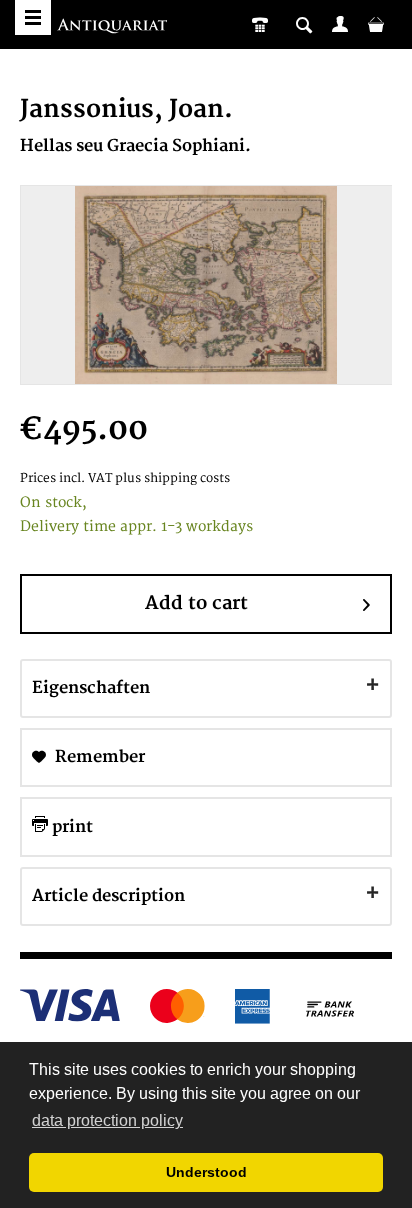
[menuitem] (340, 24)
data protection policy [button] (107, 1120)
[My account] (340, 24)
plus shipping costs (172, 478)
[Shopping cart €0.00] (376, 24)
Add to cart (196, 603)
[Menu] (33, 17)
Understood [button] (206, 1172)
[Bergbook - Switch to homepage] (114, 27)
